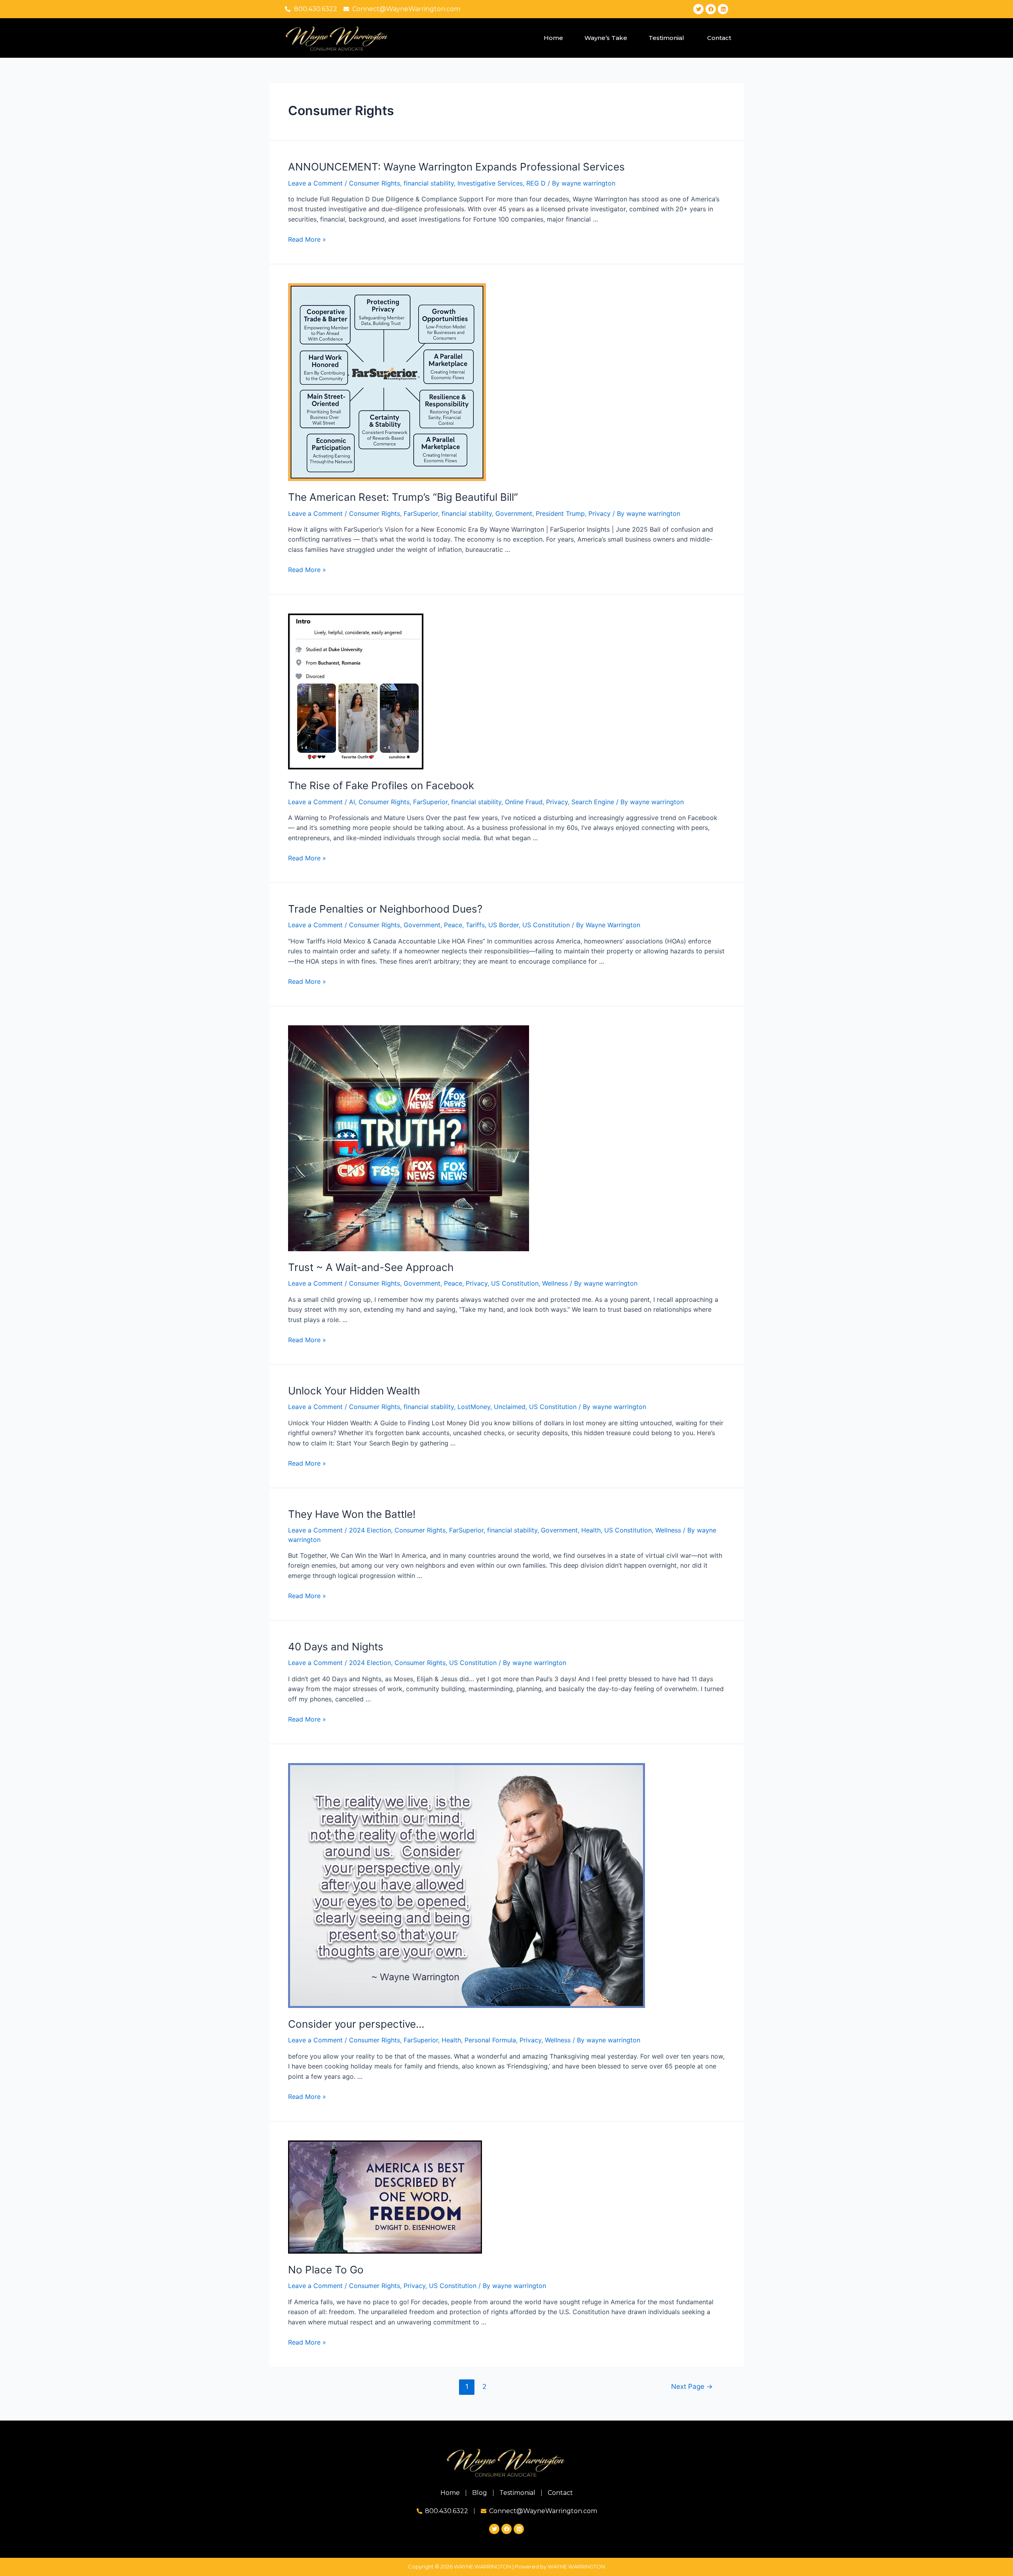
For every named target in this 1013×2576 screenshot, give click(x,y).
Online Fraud (524, 802)
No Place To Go (326, 2270)
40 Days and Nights (336, 1647)
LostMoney (474, 1407)
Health (591, 1530)
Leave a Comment (315, 183)
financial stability (429, 183)
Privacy (599, 513)
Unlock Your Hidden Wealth (354, 1391)
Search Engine (593, 802)
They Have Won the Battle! (352, 1514)
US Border (504, 925)
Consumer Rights (375, 183)
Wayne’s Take (606, 38)
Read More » (307, 239)
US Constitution (546, 925)
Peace (453, 925)
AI (352, 802)
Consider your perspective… (356, 2024)
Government (514, 513)
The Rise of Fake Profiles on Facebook (381, 785)
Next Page (692, 2386)
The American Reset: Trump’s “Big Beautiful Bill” (403, 497)
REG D (536, 183)
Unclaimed (510, 1407)
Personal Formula (490, 2040)
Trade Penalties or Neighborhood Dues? (385, 909)
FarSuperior (421, 513)
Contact (719, 38)
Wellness (555, 1283)
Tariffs (475, 925)
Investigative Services (490, 183)
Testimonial (667, 38)
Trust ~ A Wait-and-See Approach (371, 1267)
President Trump (560, 513)
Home (553, 38)
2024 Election (370, 1530)
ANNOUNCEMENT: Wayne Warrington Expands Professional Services (456, 167)
